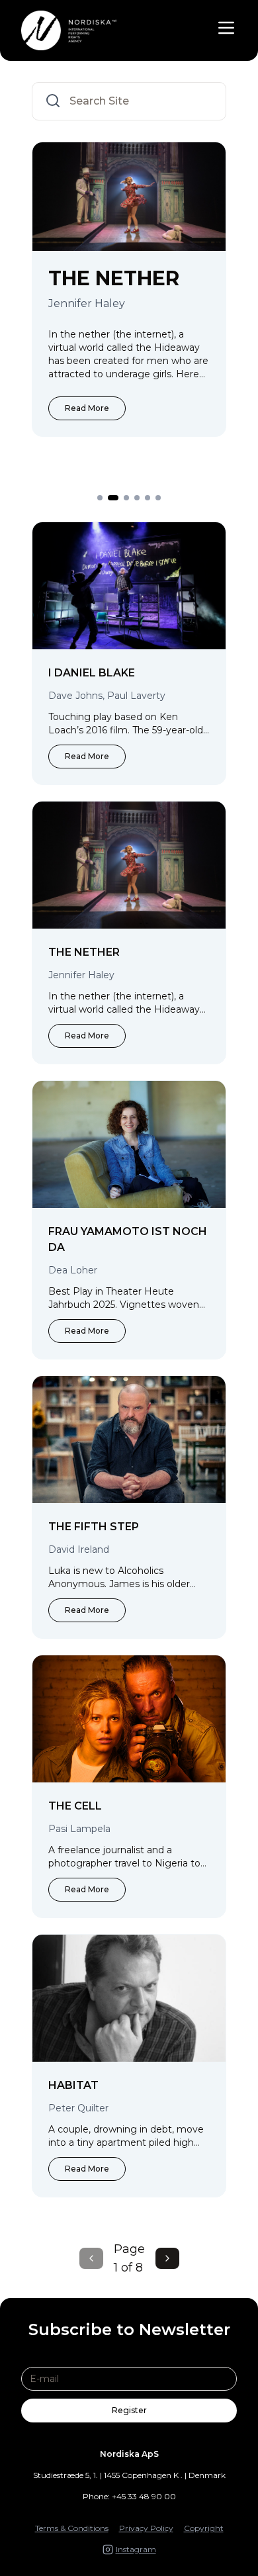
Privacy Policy (146, 2528)
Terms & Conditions (72, 2528)
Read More (109, 456)
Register (129, 2410)
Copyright (204, 2528)
